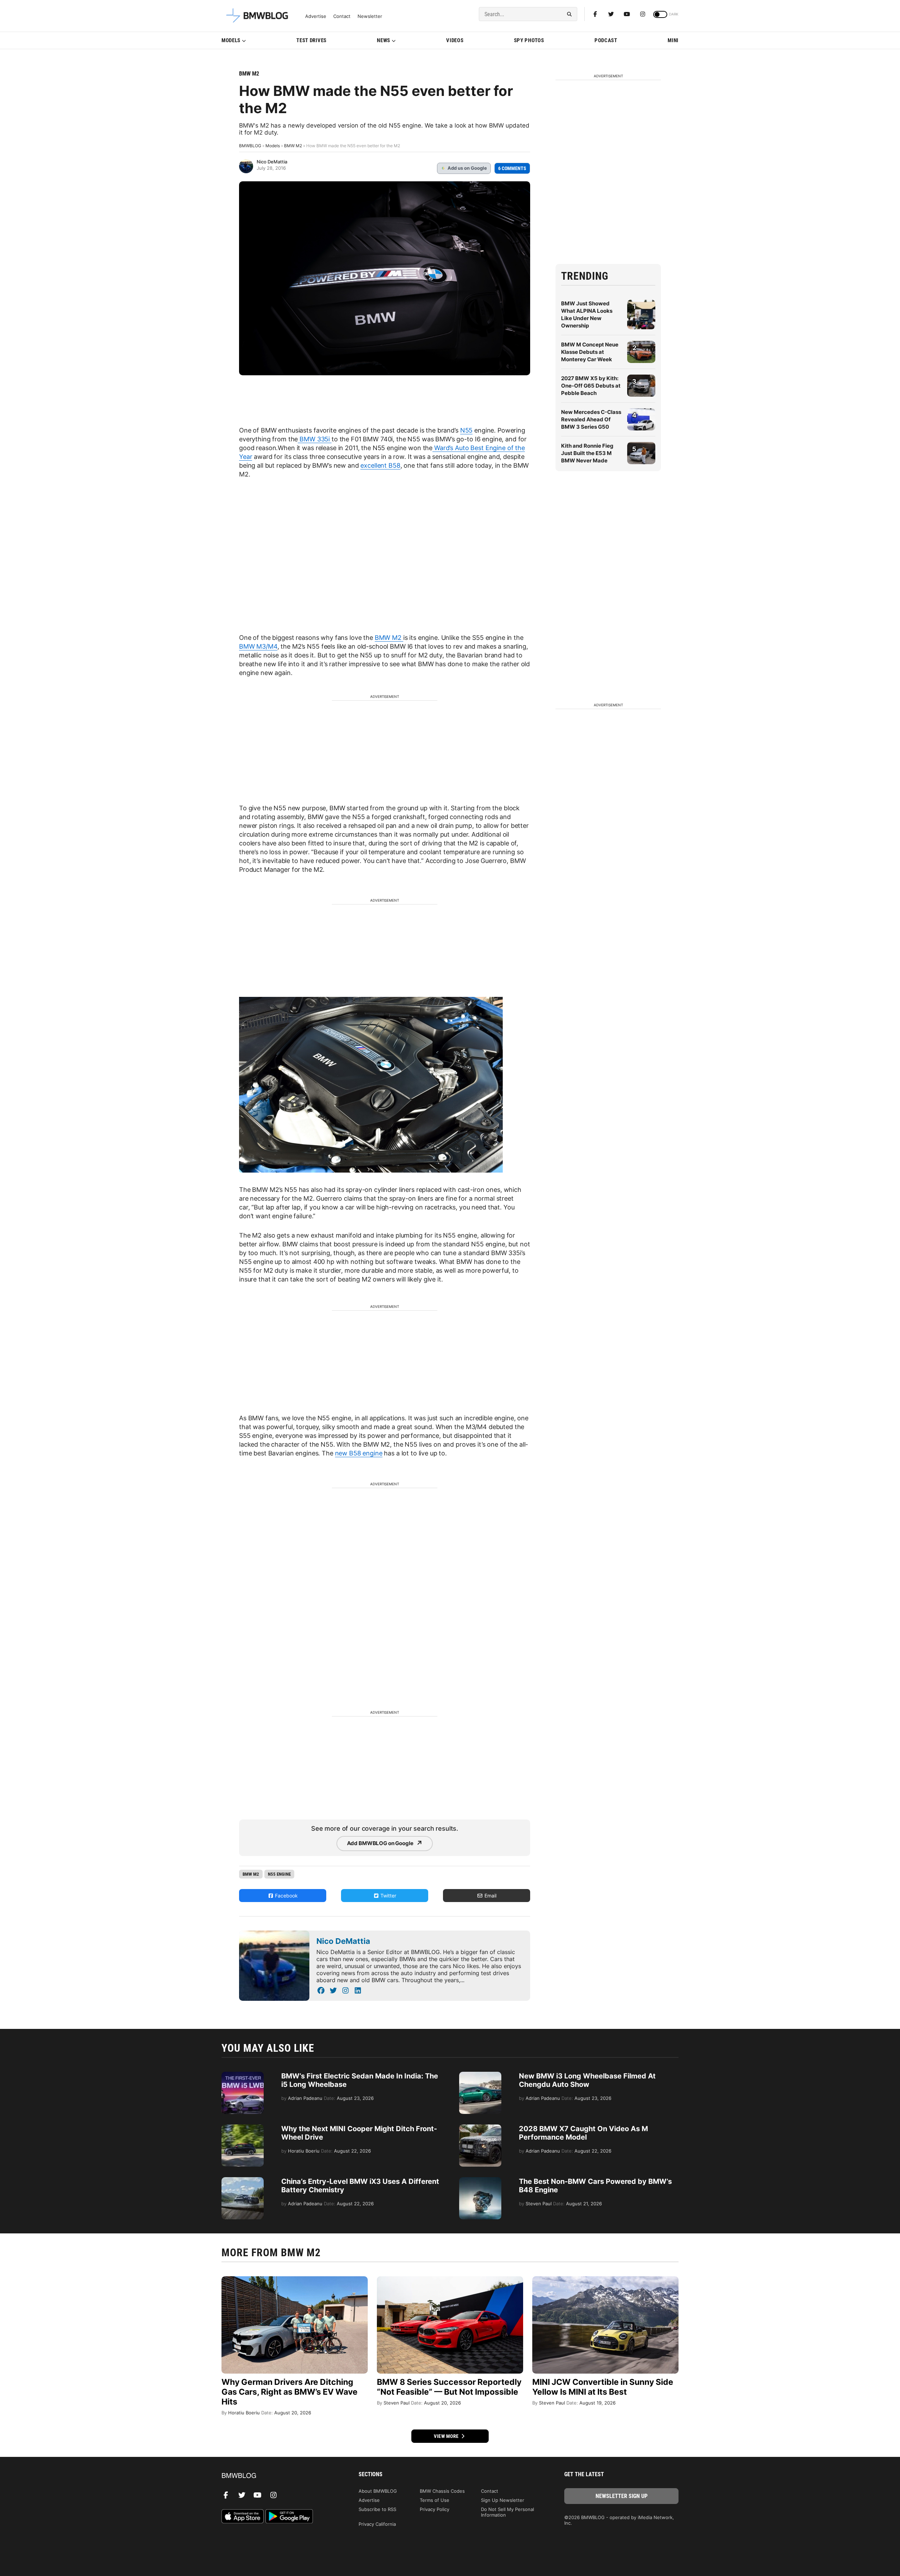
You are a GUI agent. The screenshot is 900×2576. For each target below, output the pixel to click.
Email (490, 1896)
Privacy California (377, 2524)
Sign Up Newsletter (503, 2500)
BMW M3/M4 (258, 646)
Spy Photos (529, 40)
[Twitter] (611, 14)
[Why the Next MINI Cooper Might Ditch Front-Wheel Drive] (243, 2128)
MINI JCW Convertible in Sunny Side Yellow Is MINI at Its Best (603, 2387)
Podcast (606, 40)
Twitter (388, 1896)
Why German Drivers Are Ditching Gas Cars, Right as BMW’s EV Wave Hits (290, 2392)
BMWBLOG (250, 146)
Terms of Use (435, 2500)
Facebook (286, 1896)
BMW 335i (315, 439)
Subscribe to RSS (377, 2509)
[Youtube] (627, 14)
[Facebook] (595, 14)
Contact (342, 16)
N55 (467, 430)
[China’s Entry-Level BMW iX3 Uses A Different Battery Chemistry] (243, 2181)
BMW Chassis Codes (442, 2491)
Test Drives (311, 40)
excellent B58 (380, 465)
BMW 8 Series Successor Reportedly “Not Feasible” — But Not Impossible (449, 2387)
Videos (455, 40)
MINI (673, 40)
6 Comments (512, 168)
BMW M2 (249, 74)
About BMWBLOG (378, 2491)
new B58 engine (359, 1453)
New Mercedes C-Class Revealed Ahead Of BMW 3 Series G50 (591, 419)
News (384, 40)
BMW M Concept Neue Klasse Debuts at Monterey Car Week (590, 352)
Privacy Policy (435, 2509)
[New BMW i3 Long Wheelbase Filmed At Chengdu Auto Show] (480, 2075)
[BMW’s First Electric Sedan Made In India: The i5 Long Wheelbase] (243, 2075)
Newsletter (370, 16)
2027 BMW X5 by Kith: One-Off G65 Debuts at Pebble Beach (591, 386)
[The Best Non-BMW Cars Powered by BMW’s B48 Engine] (480, 2181)
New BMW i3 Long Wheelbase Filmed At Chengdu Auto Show (587, 2080)
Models (231, 40)
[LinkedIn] (358, 1991)
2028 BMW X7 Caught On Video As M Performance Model (583, 2133)
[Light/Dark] (660, 14)
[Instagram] (643, 14)
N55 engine (279, 1874)
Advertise (316, 16)
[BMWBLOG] (279, 2476)
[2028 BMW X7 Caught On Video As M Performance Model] (480, 2128)
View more (447, 2436)
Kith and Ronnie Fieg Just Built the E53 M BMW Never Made (587, 453)
